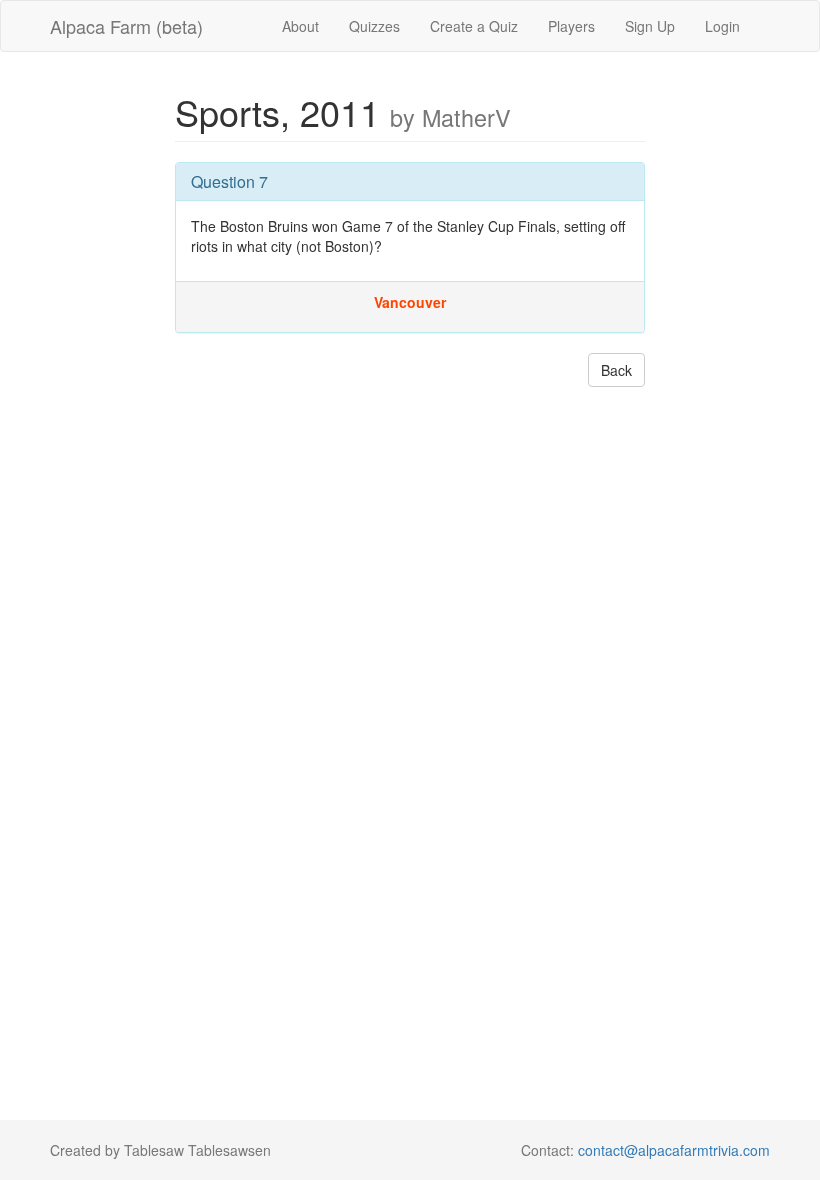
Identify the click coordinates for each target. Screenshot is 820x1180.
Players (571, 26)
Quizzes (374, 26)
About (300, 26)
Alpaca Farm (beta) (126, 26)
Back (616, 370)
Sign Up (650, 26)
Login (722, 26)
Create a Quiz (474, 26)
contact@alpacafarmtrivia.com (674, 1150)
